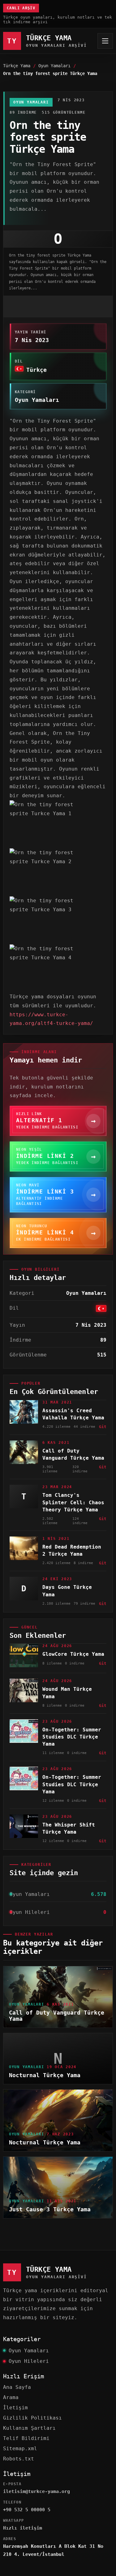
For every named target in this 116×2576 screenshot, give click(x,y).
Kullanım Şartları (29, 2428)
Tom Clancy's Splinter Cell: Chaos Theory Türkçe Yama (73, 1502)
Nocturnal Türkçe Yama (45, 2075)
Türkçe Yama (17, 66)
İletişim (15, 2408)
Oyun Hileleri (29, 2361)
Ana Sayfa (17, 2387)
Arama (11, 2397)
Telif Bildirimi (26, 2438)
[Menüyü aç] (105, 41)
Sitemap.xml (20, 2449)
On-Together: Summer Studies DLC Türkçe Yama (72, 1737)
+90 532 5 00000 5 (27, 2510)
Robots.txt (19, 2459)
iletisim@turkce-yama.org (37, 2491)
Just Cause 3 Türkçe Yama (50, 2209)
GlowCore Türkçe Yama (73, 1654)
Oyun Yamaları (54, 66)
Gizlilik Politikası (32, 2418)
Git (103, 1427)
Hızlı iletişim (23, 2528)
